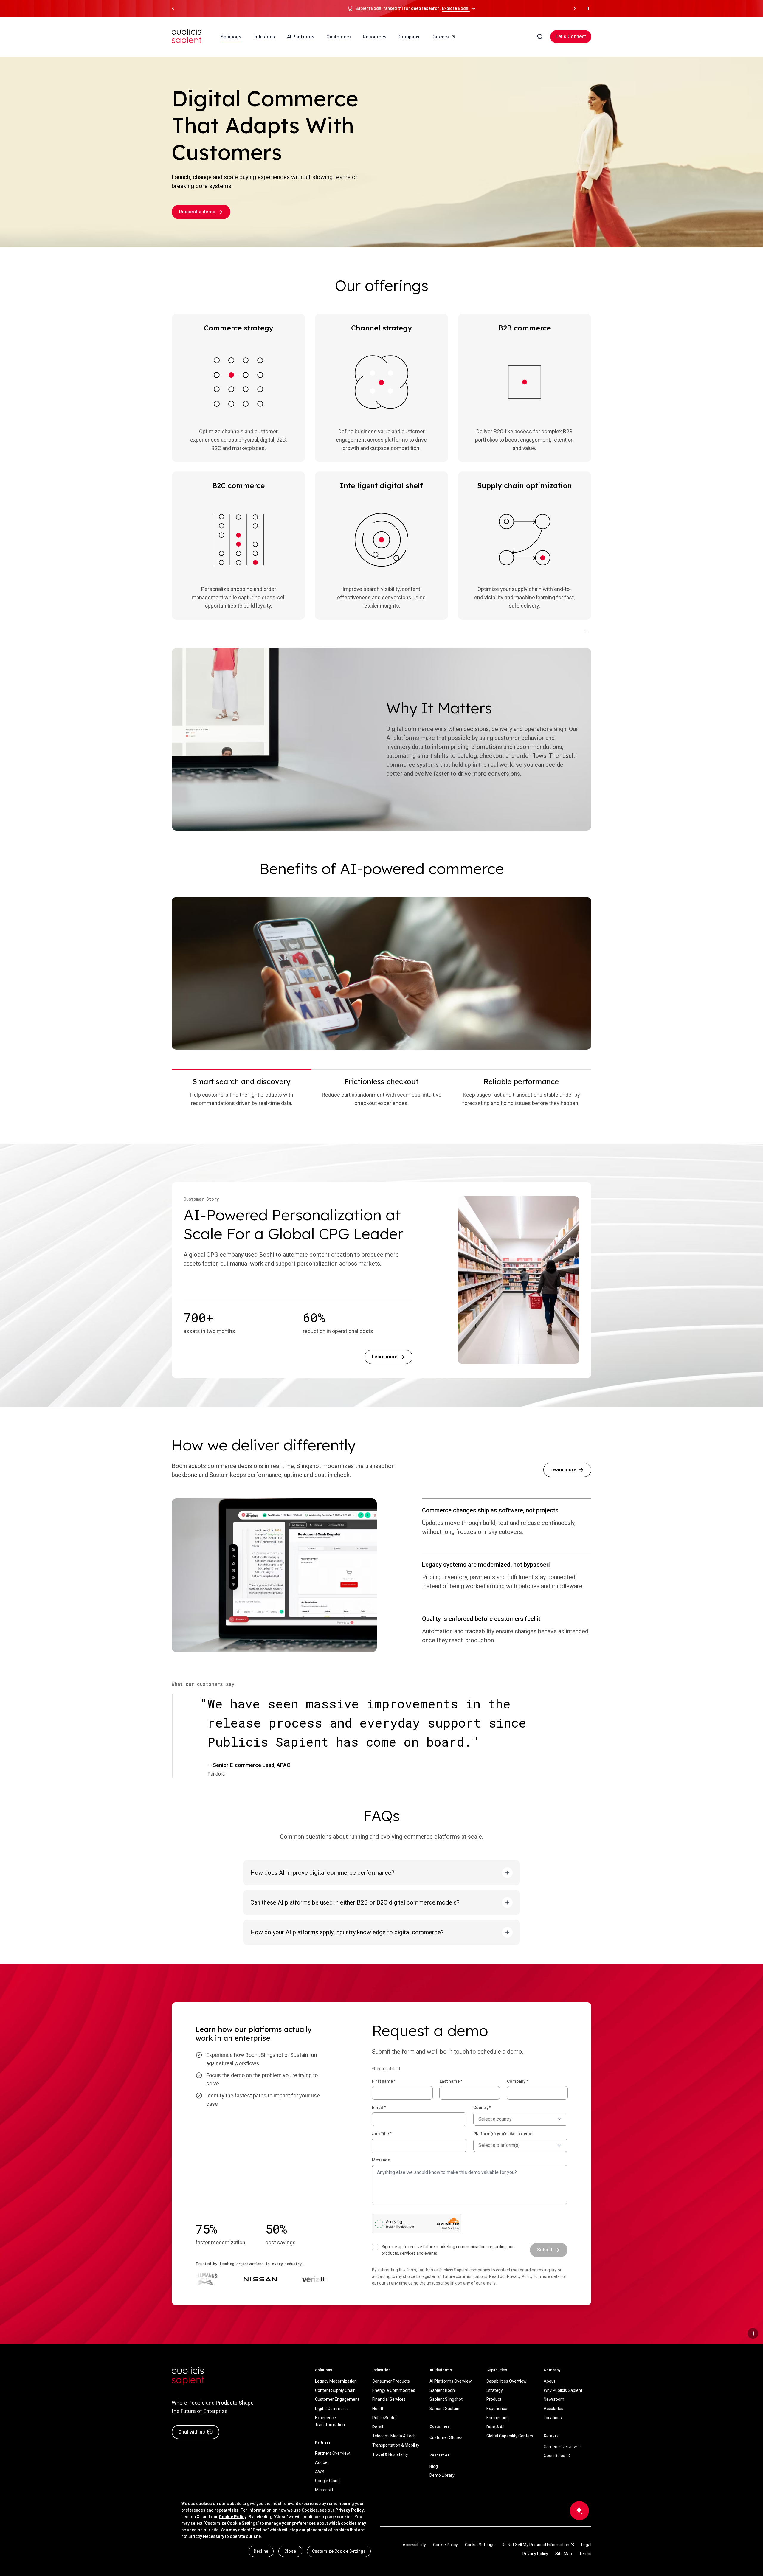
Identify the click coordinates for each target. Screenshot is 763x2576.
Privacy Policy (520, 2276)
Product (494, 2399)
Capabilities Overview (507, 2381)
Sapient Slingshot (446, 2399)
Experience (497, 2409)
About (549, 2381)
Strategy (495, 2390)
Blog (434, 2466)
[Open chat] (579, 2511)
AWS (320, 2472)
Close (290, 2551)
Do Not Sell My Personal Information (535, 2545)
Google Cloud (327, 2481)
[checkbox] (447, 2250)
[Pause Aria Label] (588, 8)
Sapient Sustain (444, 2409)
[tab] (242, 1092)
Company (518, 2081)
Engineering (498, 2418)
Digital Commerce (332, 2409)
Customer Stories (446, 2437)
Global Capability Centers (510, 2436)
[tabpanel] (381, 973)
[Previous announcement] (173, 8)
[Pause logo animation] (322, 2279)
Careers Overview (560, 2447)
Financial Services (389, 2399)
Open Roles (554, 2456)
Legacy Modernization (336, 2381)
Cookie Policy (445, 2545)
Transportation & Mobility (396, 2445)
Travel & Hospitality (390, 2454)
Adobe (321, 2462)
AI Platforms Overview (451, 2381)
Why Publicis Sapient (563, 2390)
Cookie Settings (480, 2545)
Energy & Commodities (394, 2390)
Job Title (382, 2134)
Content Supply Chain (335, 2390)
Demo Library (442, 2475)
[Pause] (586, 632)
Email (379, 2108)
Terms (585, 2554)
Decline (261, 2551)
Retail (378, 2427)
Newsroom (554, 2399)
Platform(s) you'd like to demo (503, 2134)
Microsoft (324, 2490)
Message (381, 2160)
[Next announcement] (575, 8)
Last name (451, 2081)
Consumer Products (391, 2381)
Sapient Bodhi (443, 2390)
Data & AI (495, 2427)
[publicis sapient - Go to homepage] (187, 37)
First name (384, 2081)
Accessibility (414, 2545)
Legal (586, 2545)
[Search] (539, 37)
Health (378, 2409)
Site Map (564, 2554)
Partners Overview (332, 2453)
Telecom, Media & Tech (394, 2436)
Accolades (553, 2409)
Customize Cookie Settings (339, 2551)
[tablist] (381, 1092)
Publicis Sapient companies (465, 2270)
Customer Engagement (337, 2399)
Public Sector (385, 2418)
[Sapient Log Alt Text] (188, 2376)
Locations (553, 2418)
